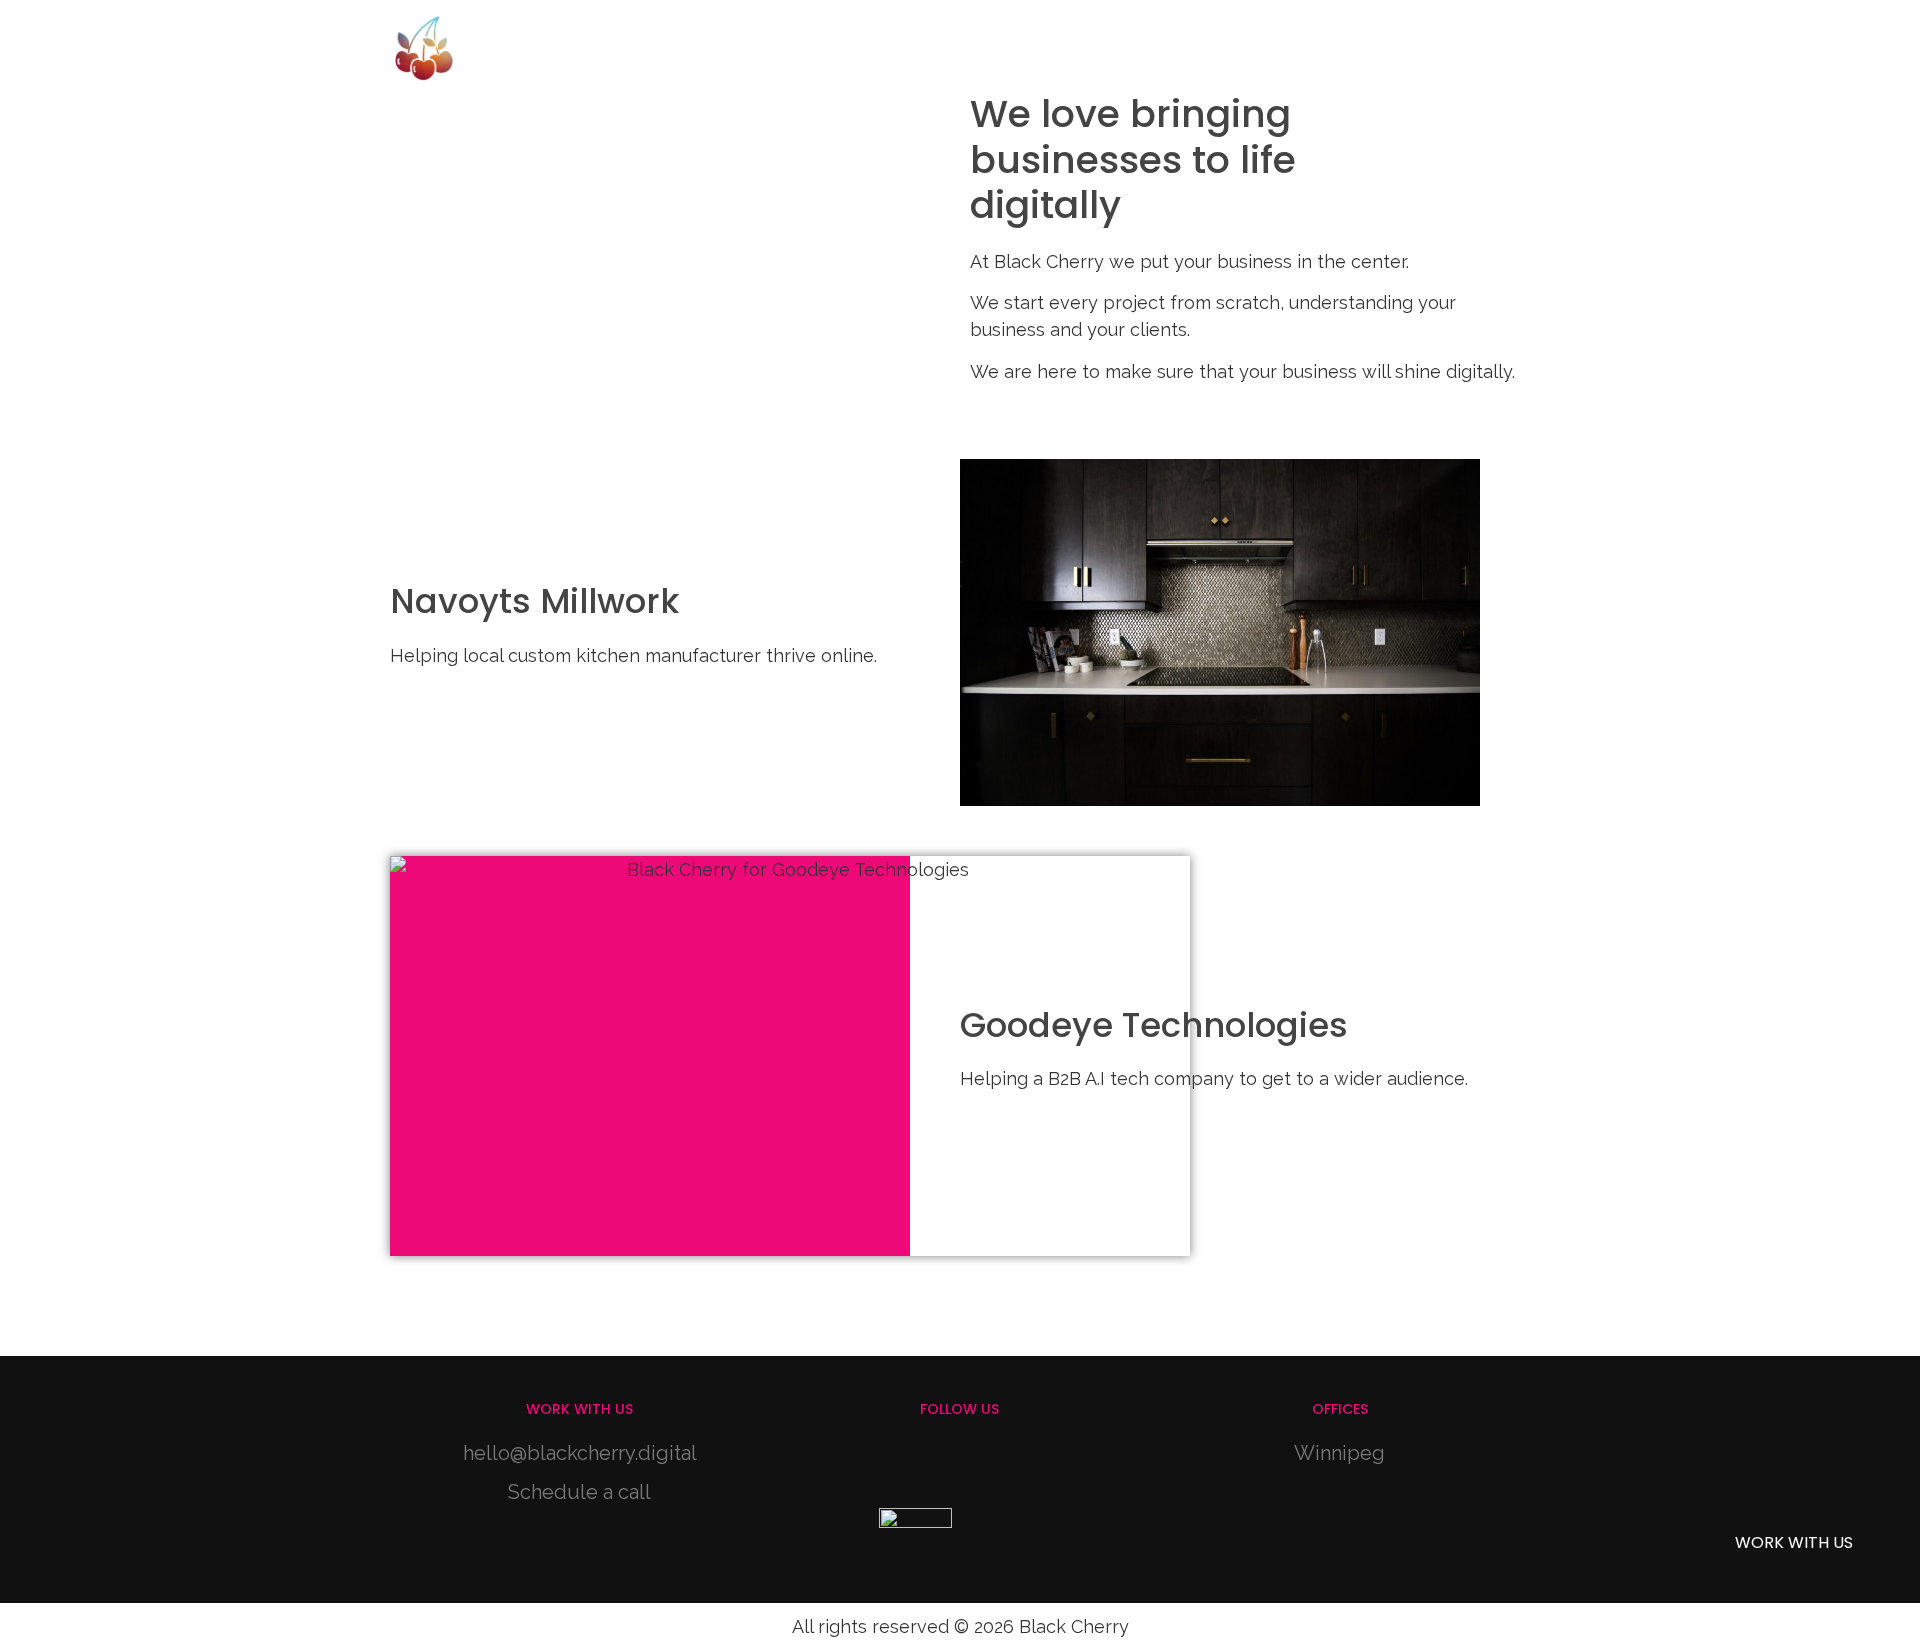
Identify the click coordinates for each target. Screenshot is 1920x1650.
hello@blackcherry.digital (580, 1453)
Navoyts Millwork (534, 601)
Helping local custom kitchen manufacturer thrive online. (633, 655)
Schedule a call (579, 1492)
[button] (1448, 36)
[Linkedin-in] (987, 1463)
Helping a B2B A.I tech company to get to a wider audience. (1214, 1078)
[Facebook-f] (932, 1463)
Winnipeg (1339, 1453)
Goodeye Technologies (1154, 1025)
